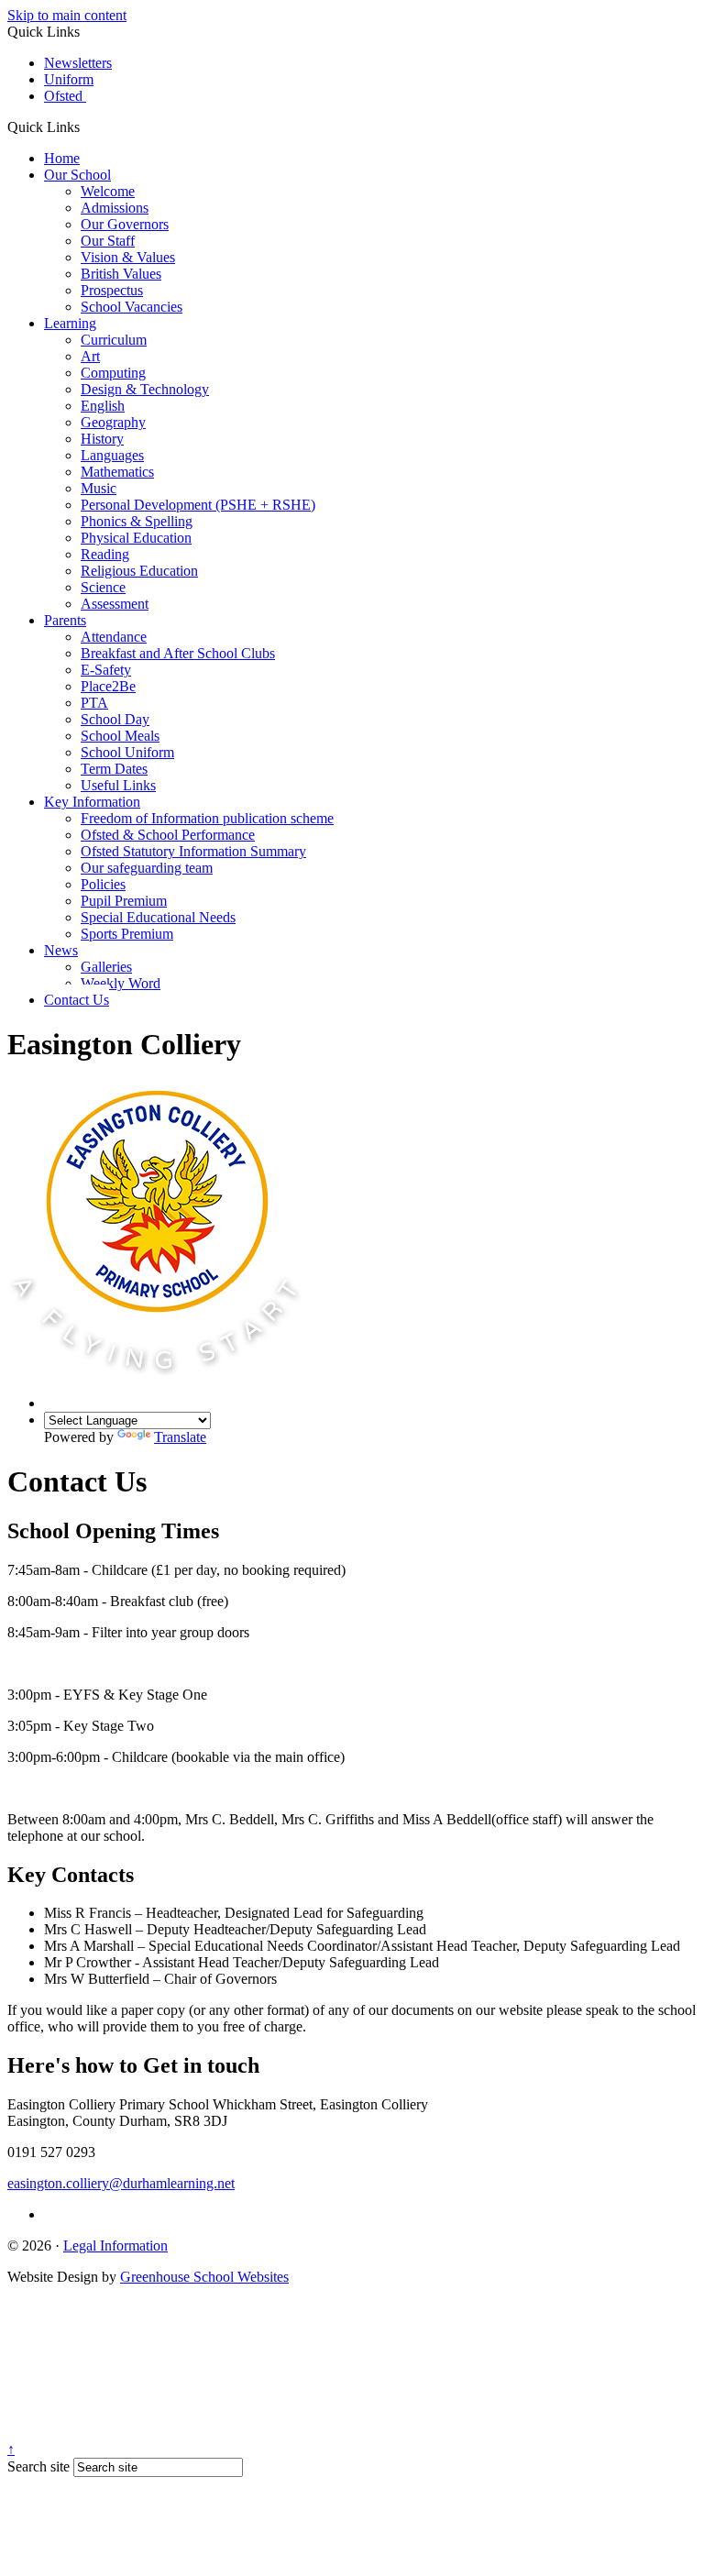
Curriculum (114, 340)
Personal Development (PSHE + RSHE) (198, 505)
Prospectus (112, 290)
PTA (94, 703)
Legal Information (115, 2246)
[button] (87, 127)
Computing (113, 373)
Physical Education (136, 538)
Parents (65, 620)
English (103, 406)
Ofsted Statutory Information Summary (193, 851)
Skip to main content (67, 15)
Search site (38, 2466)
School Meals (120, 736)
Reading (105, 554)
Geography (113, 422)
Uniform (69, 79)
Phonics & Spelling (137, 521)
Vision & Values (128, 257)
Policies (103, 884)
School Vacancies (132, 307)
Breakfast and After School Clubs (178, 653)
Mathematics (117, 472)
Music (99, 488)
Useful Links (118, 785)
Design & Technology (145, 389)
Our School (77, 175)
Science (103, 587)
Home (62, 158)
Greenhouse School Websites (204, 2277)
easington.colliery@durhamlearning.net (121, 2183)
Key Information (92, 802)
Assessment (115, 604)
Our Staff (108, 241)
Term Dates (114, 769)
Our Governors (125, 224)
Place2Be (108, 686)
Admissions (115, 208)
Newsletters (78, 63)
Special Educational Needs (158, 917)
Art (90, 356)
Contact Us (77, 1000)
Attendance (114, 637)
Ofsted (65, 96)
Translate (180, 1437)
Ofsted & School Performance (168, 835)
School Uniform (127, 752)
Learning (70, 323)
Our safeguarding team (147, 868)
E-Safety (106, 670)
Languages (112, 455)
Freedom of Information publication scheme (207, 818)
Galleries (106, 967)
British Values (121, 274)
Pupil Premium (124, 901)
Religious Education (139, 571)
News (61, 950)
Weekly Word (121, 983)
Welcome (108, 191)
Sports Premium (127, 934)
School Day (115, 719)
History (102, 439)
